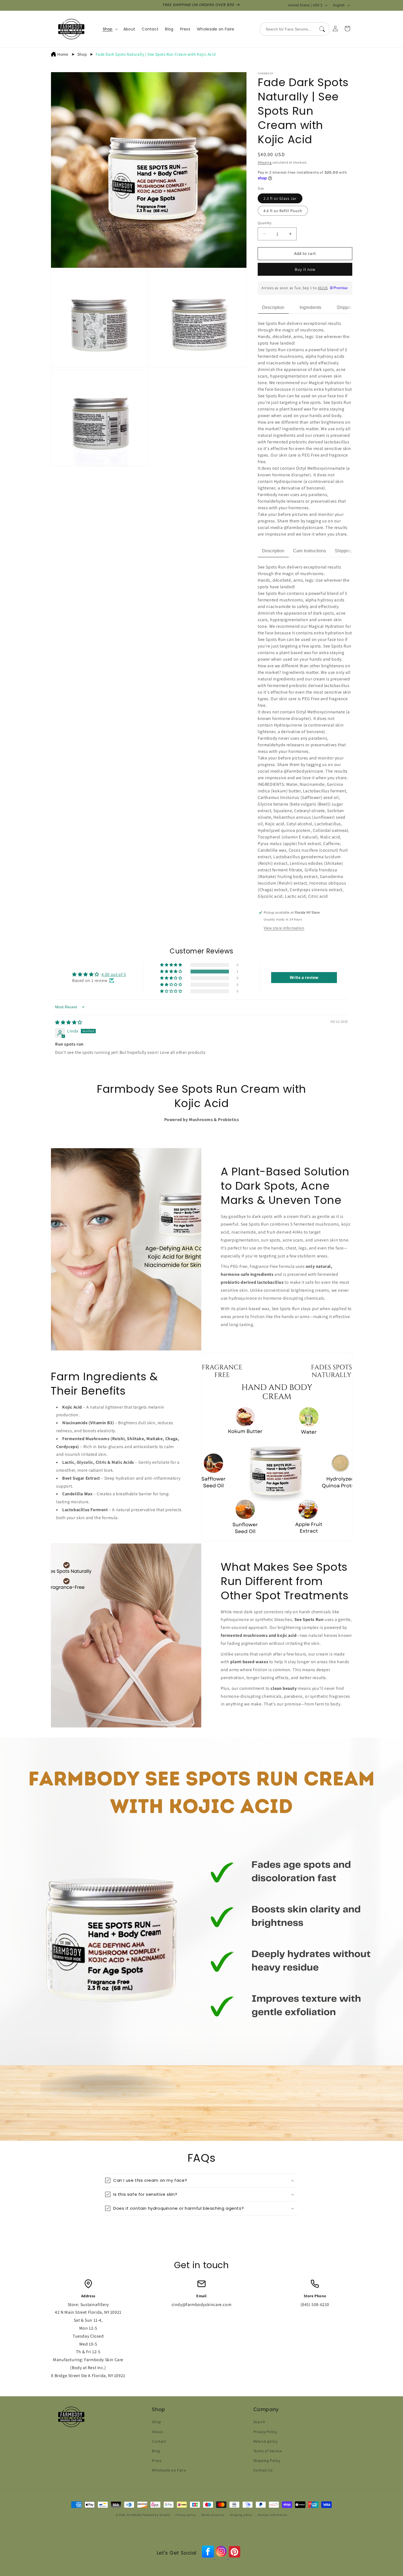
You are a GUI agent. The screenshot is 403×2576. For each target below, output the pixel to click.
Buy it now (305, 269)
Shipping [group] (345, 307)
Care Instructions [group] (310, 551)
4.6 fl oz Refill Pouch (283, 211)
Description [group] (273, 307)
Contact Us (263, 2470)
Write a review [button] (304, 977)
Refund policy (266, 2441)
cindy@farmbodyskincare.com (202, 2305)
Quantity (265, 223)
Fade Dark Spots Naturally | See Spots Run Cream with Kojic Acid (156, 54)
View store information (284, 928)
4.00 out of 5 (114, 974)
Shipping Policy (267, 2460)
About (157, 2431)
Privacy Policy (265, 2431)
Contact (159, 2441)
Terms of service (213, 2515)
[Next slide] (355, 308)
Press (157, 2460)
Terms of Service (268, 2451)
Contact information (273, 2515)
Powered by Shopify (156, 2515)
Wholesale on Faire (169, 2470)
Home (63, 54)
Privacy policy (186, 2515)
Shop (82, 54)
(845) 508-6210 (315, 2305)
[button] (110, 29)
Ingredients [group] (310, 307)
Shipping (265, 162)
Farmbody (134, 2515)
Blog (156, 2451)
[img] (69, 1022)
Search (259, 2422)
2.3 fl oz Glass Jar (280, 198)
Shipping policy (241, 2515)
